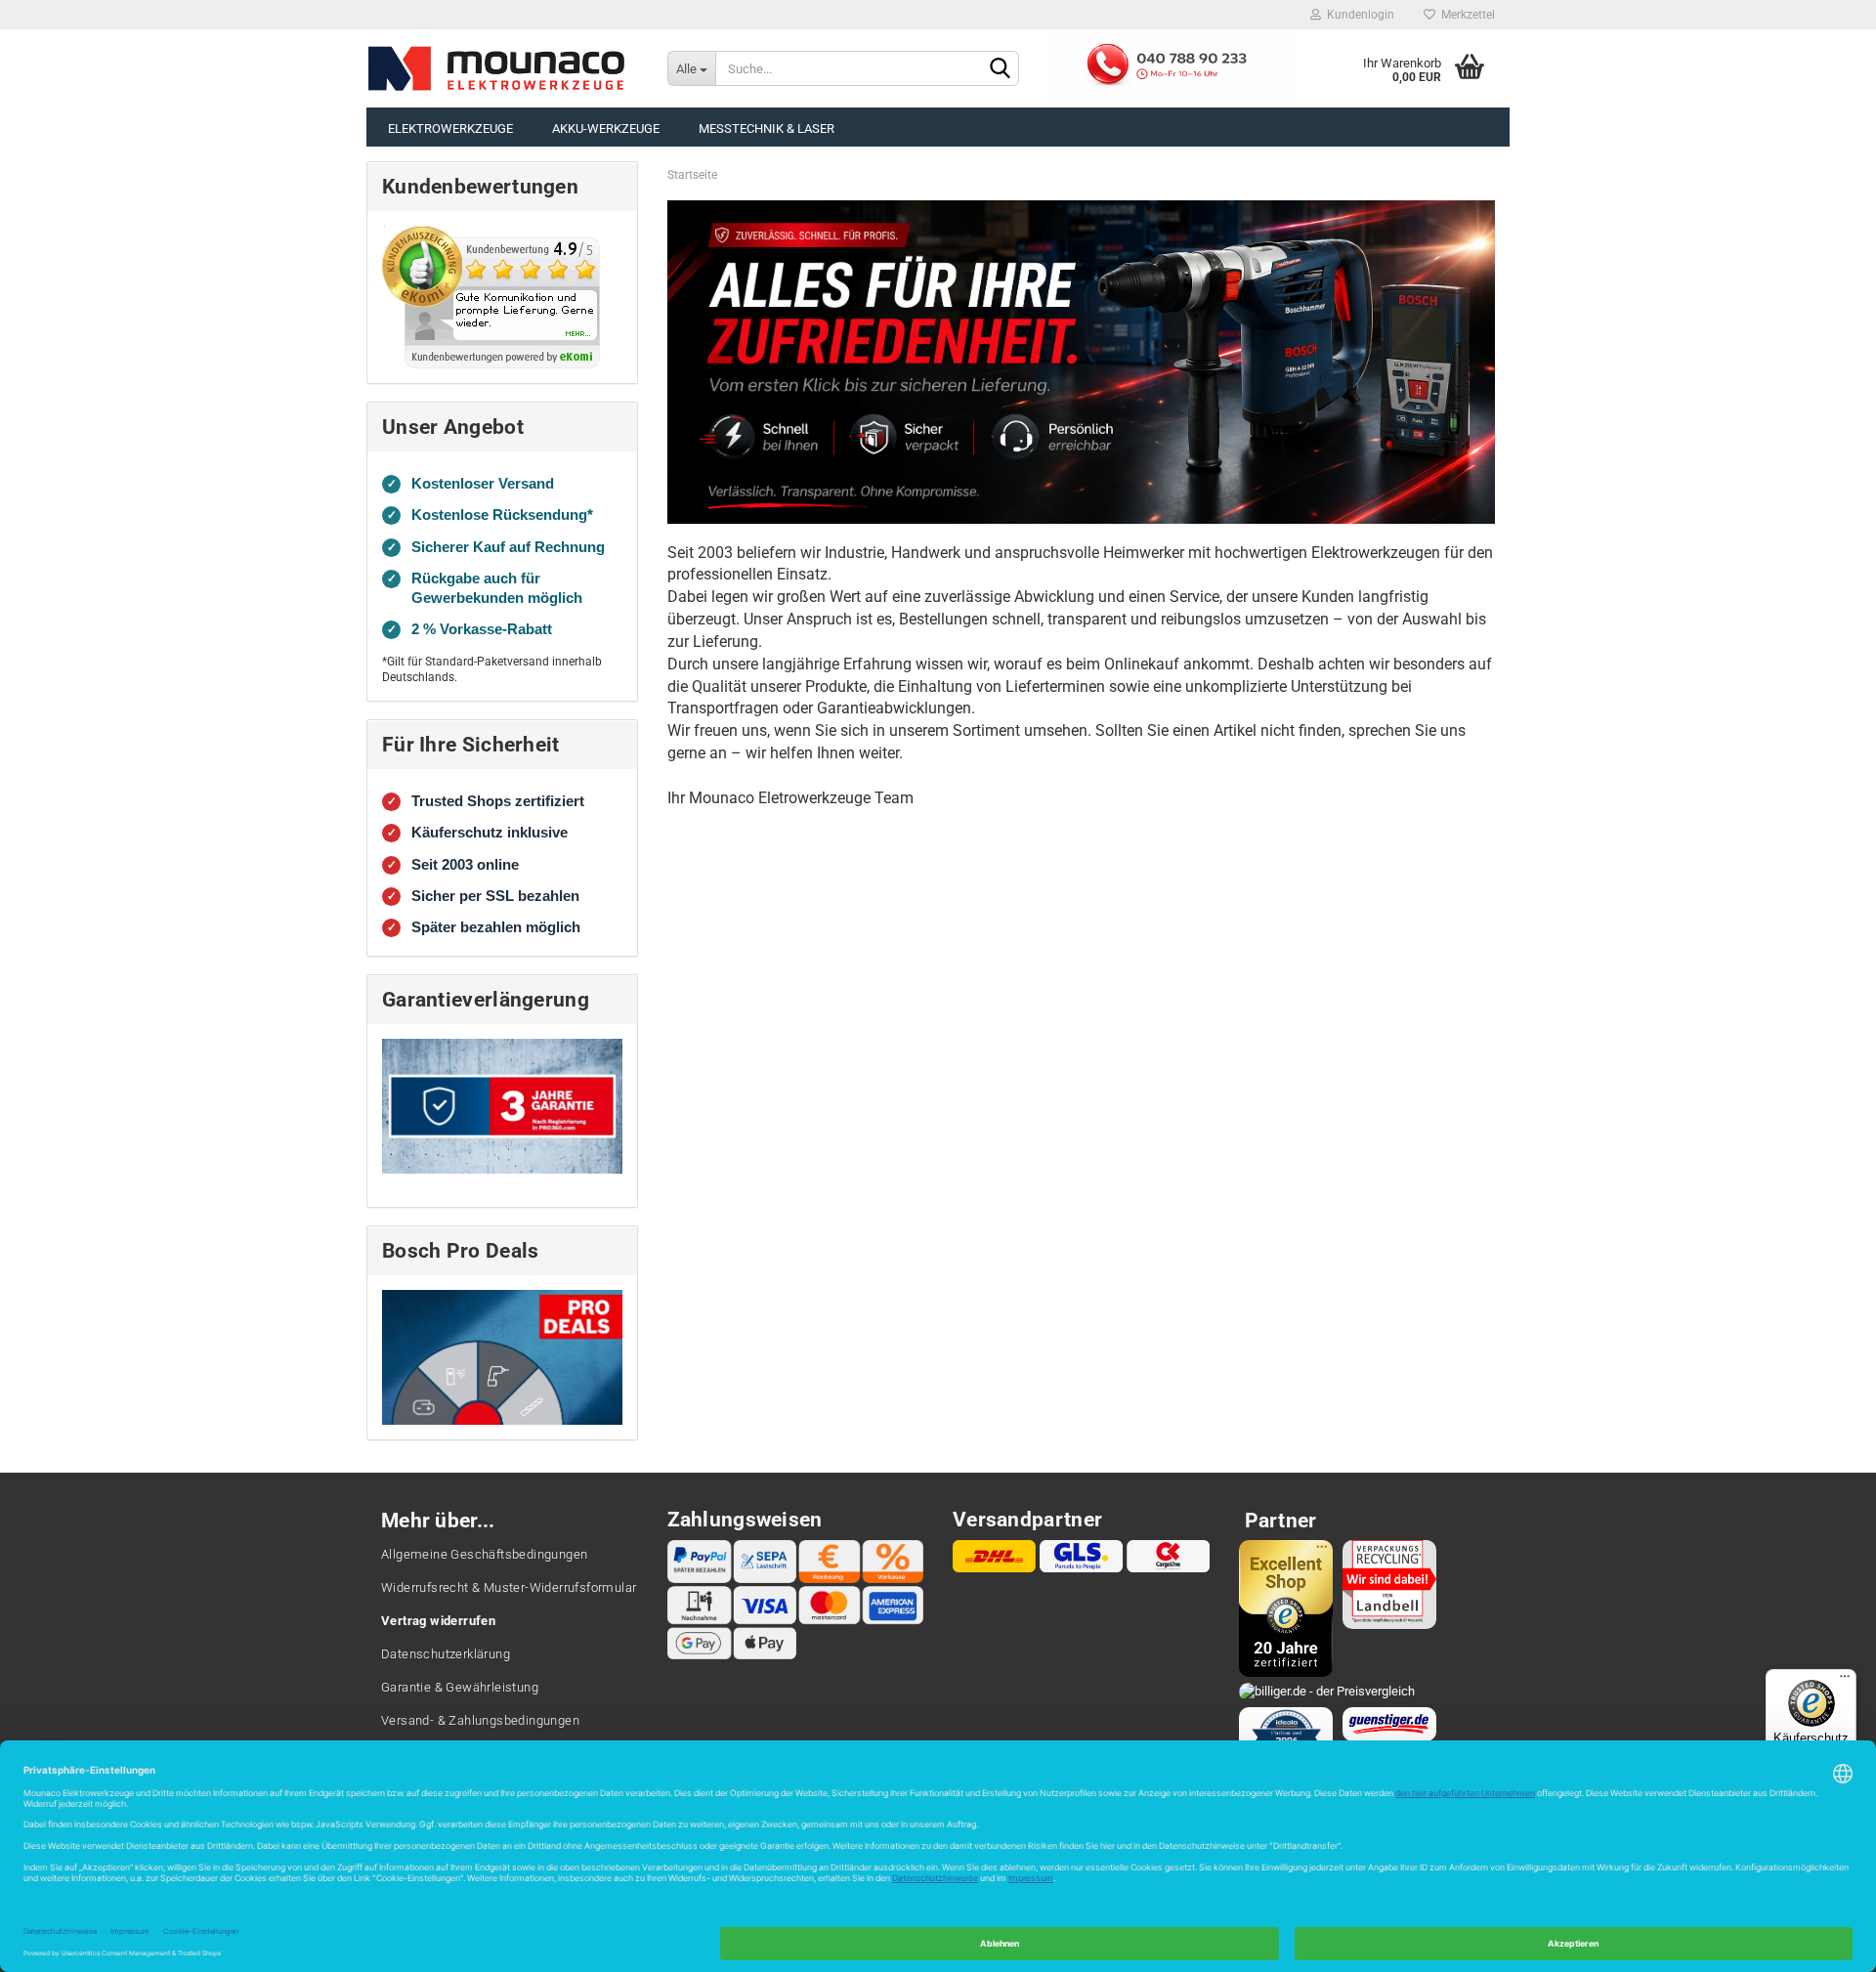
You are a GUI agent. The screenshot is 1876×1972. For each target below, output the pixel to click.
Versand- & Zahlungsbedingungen (480, 1720)
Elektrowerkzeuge (450, 129)
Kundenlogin (1358, 15)
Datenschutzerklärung (446, 1654)
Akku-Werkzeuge (606, 129)
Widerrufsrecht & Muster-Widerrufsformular (509, 1587)
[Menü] (1845, 1681)
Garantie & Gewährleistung (460, 1687)
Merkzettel (1465, 15)
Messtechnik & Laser (767, 129)
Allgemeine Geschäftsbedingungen (484, 1554)
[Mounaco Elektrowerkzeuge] (497, 68)
